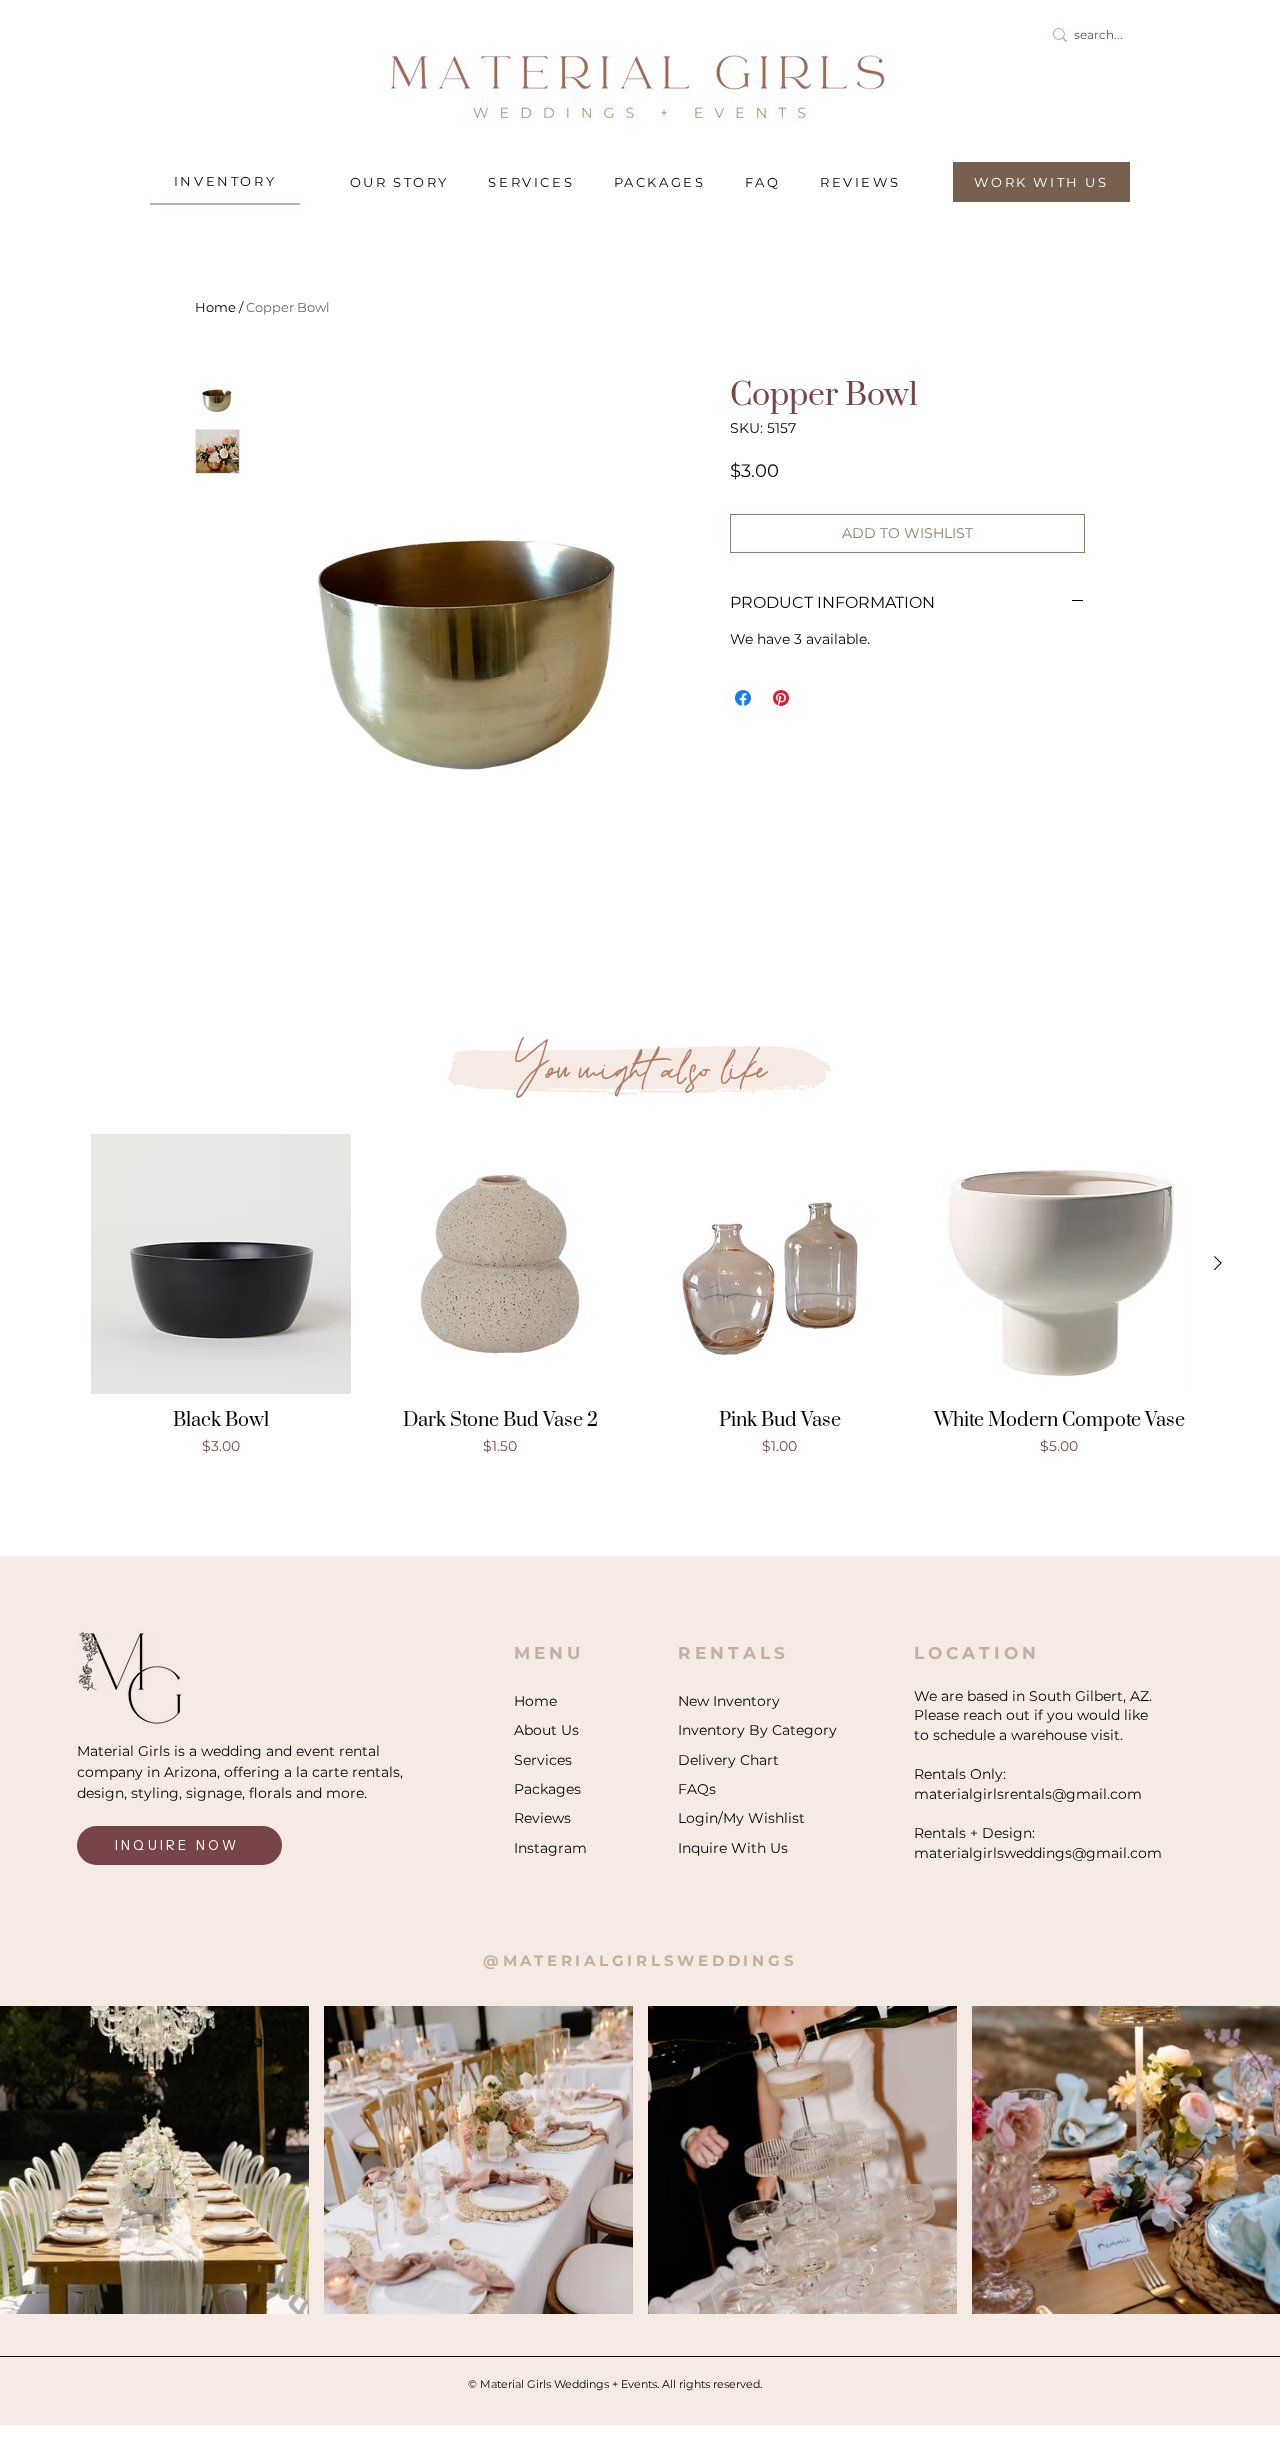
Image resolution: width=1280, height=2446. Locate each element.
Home (215, 307)
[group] (640, 1306)
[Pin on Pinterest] (781, 698)
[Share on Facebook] (743, 698)
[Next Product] (1218, 1263)
